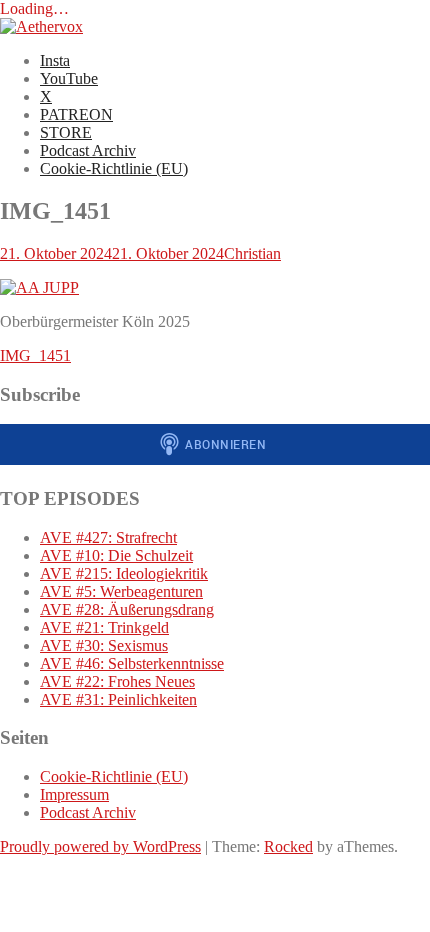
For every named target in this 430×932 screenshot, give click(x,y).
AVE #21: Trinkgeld (104, 627)
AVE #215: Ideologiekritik (124, 573)
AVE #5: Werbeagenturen (121, 591)
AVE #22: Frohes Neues (117, 681)
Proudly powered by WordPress (100, 846)
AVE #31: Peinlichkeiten (118, 699)
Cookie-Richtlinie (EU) (114, 168)
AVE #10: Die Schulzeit (116, 555)
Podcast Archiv (88, 150)
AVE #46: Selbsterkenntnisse (132, 663)
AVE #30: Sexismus (104, 645)
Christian (252, 253)
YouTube (69, 78)
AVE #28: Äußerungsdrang (127, 609)
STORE (66, 132)
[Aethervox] (41, 26)
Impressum (74, 794)
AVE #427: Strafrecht (108, 537)
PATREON (76, 114)
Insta (55, 60)
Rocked (288, 846)
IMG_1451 (35, 355)
